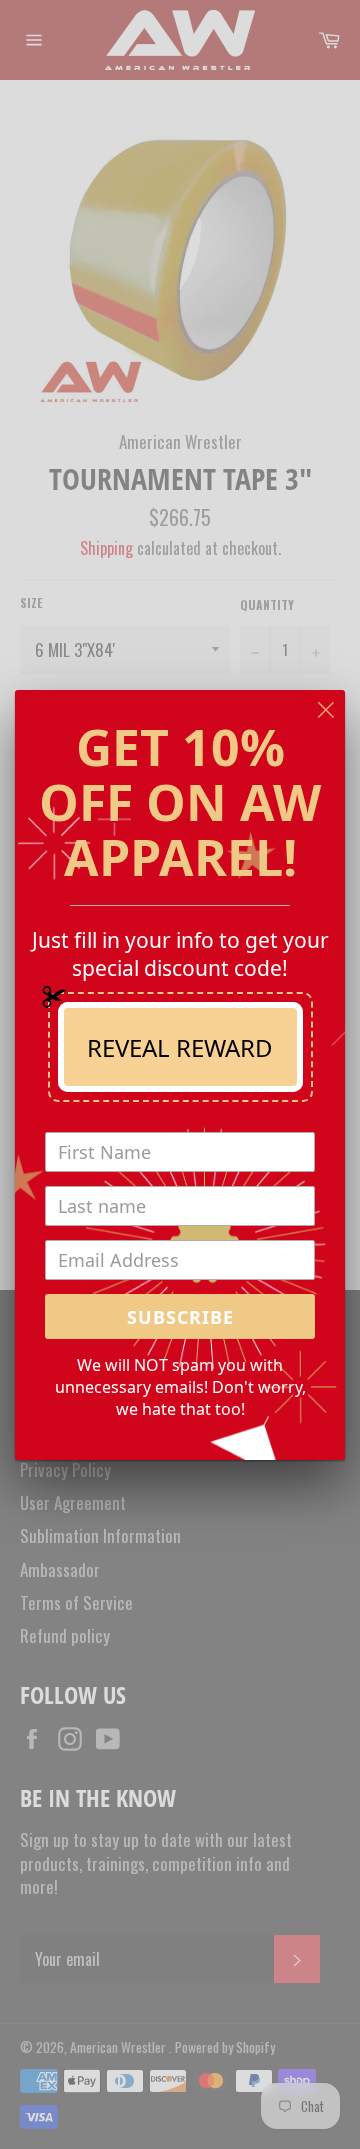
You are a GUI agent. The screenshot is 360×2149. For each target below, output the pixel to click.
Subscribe (180, 1317)
